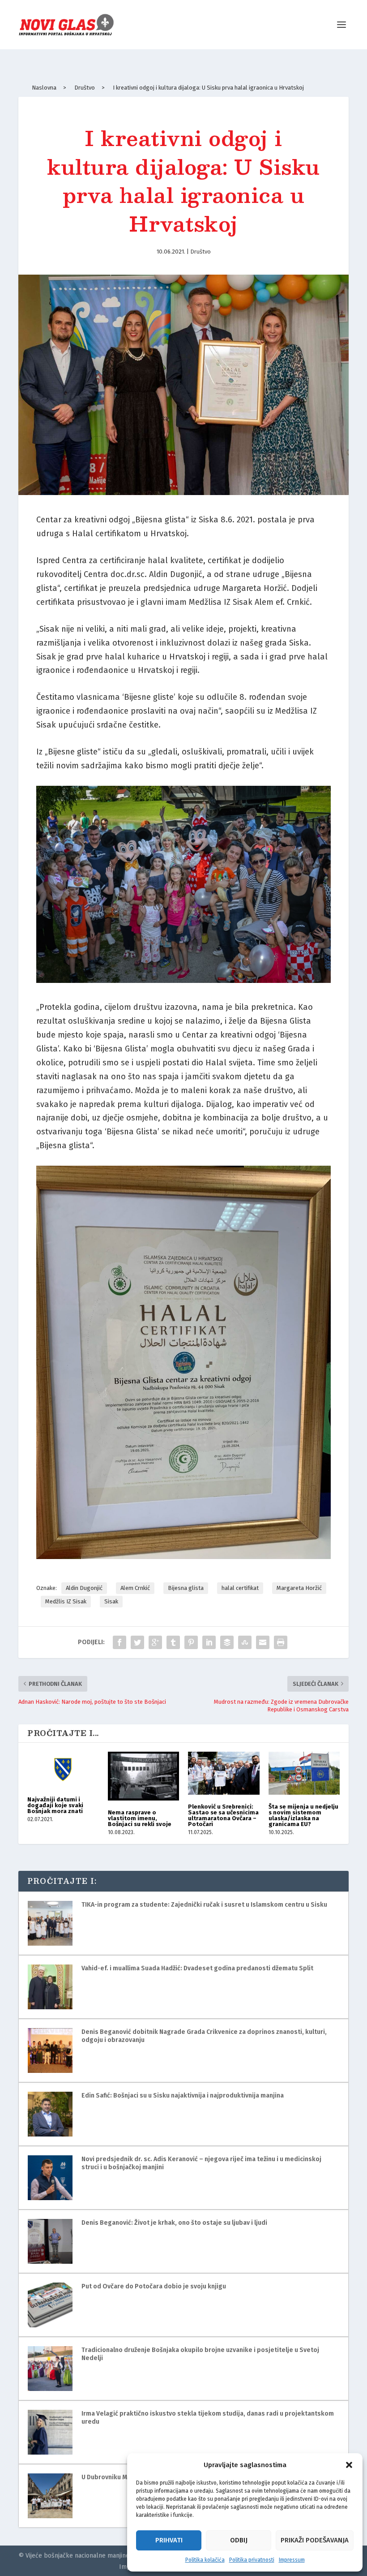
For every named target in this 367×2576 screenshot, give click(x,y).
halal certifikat (240, 1588)
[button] (349, 2465)
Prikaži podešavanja (315, 2540)
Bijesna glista (186, 1588)
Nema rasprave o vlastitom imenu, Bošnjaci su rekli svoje (140, 1818)
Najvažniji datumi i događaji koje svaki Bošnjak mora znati (55, 1805)
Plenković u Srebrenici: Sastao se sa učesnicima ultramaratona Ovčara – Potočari (223, 1815)
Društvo (201, 252)
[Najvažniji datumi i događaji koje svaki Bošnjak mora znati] (63, 1770)
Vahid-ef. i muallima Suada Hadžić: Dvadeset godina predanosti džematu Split (197, 1968)
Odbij (239, 2540)
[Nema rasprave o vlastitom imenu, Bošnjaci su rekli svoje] (144, 1776)
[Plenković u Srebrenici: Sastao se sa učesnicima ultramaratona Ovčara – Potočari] (224, 1773)
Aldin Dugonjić (84, 1588)
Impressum (292, 2560)
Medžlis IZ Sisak (66, 1601)
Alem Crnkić (135, 1588)
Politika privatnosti (252, 2560)
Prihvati (169, 2540)
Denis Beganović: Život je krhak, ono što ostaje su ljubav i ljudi (174, 2223)
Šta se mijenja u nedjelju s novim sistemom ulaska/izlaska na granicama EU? (303, 1815)
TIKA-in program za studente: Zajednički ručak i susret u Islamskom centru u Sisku (204, 1905)
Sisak (111, 1601)
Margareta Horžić (299, 1588)
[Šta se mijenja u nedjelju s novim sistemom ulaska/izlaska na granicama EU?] (304, 1773)
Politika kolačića (205, 2560)
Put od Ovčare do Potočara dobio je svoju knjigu (154, 2286)
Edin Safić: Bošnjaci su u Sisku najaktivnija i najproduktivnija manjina (183, 2096)
